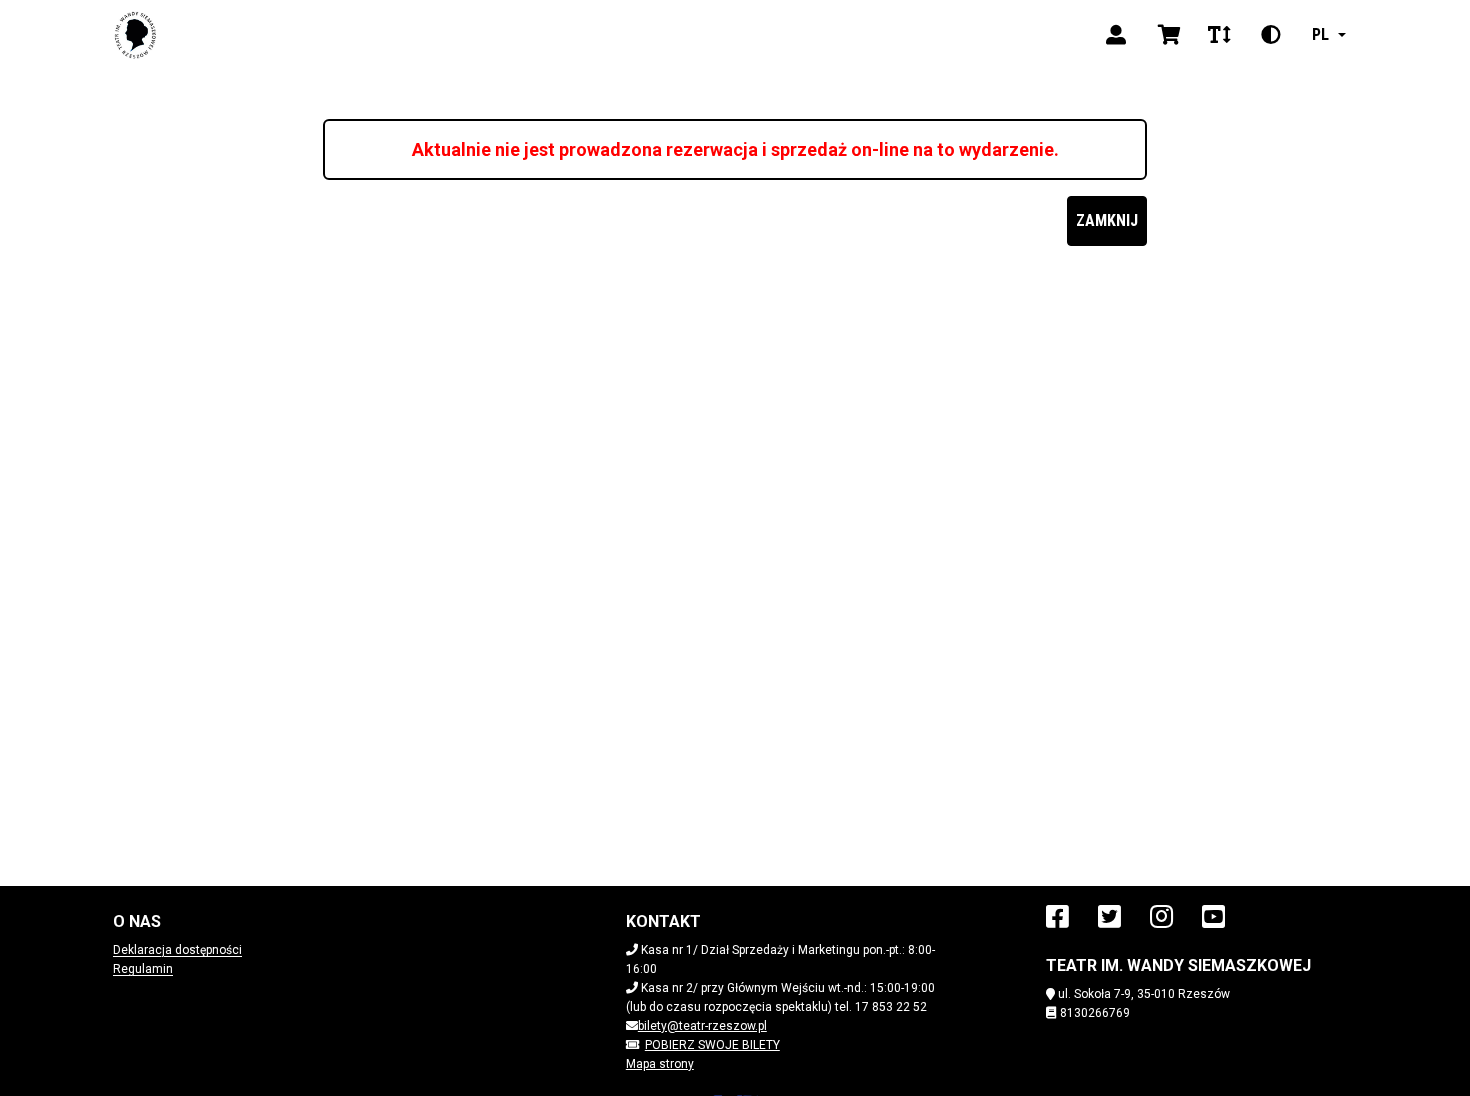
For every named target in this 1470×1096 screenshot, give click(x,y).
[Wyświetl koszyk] (1169, 35)
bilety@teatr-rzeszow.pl (702, 1026)
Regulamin (143, 969)
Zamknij (1107, 220)
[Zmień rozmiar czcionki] (1219, 35)
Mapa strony (660, 1064)
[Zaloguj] (1116, 35)
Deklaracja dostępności (177, 950)
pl (1320, 34)
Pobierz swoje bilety (712, 1045)
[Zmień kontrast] (1271, 35)
